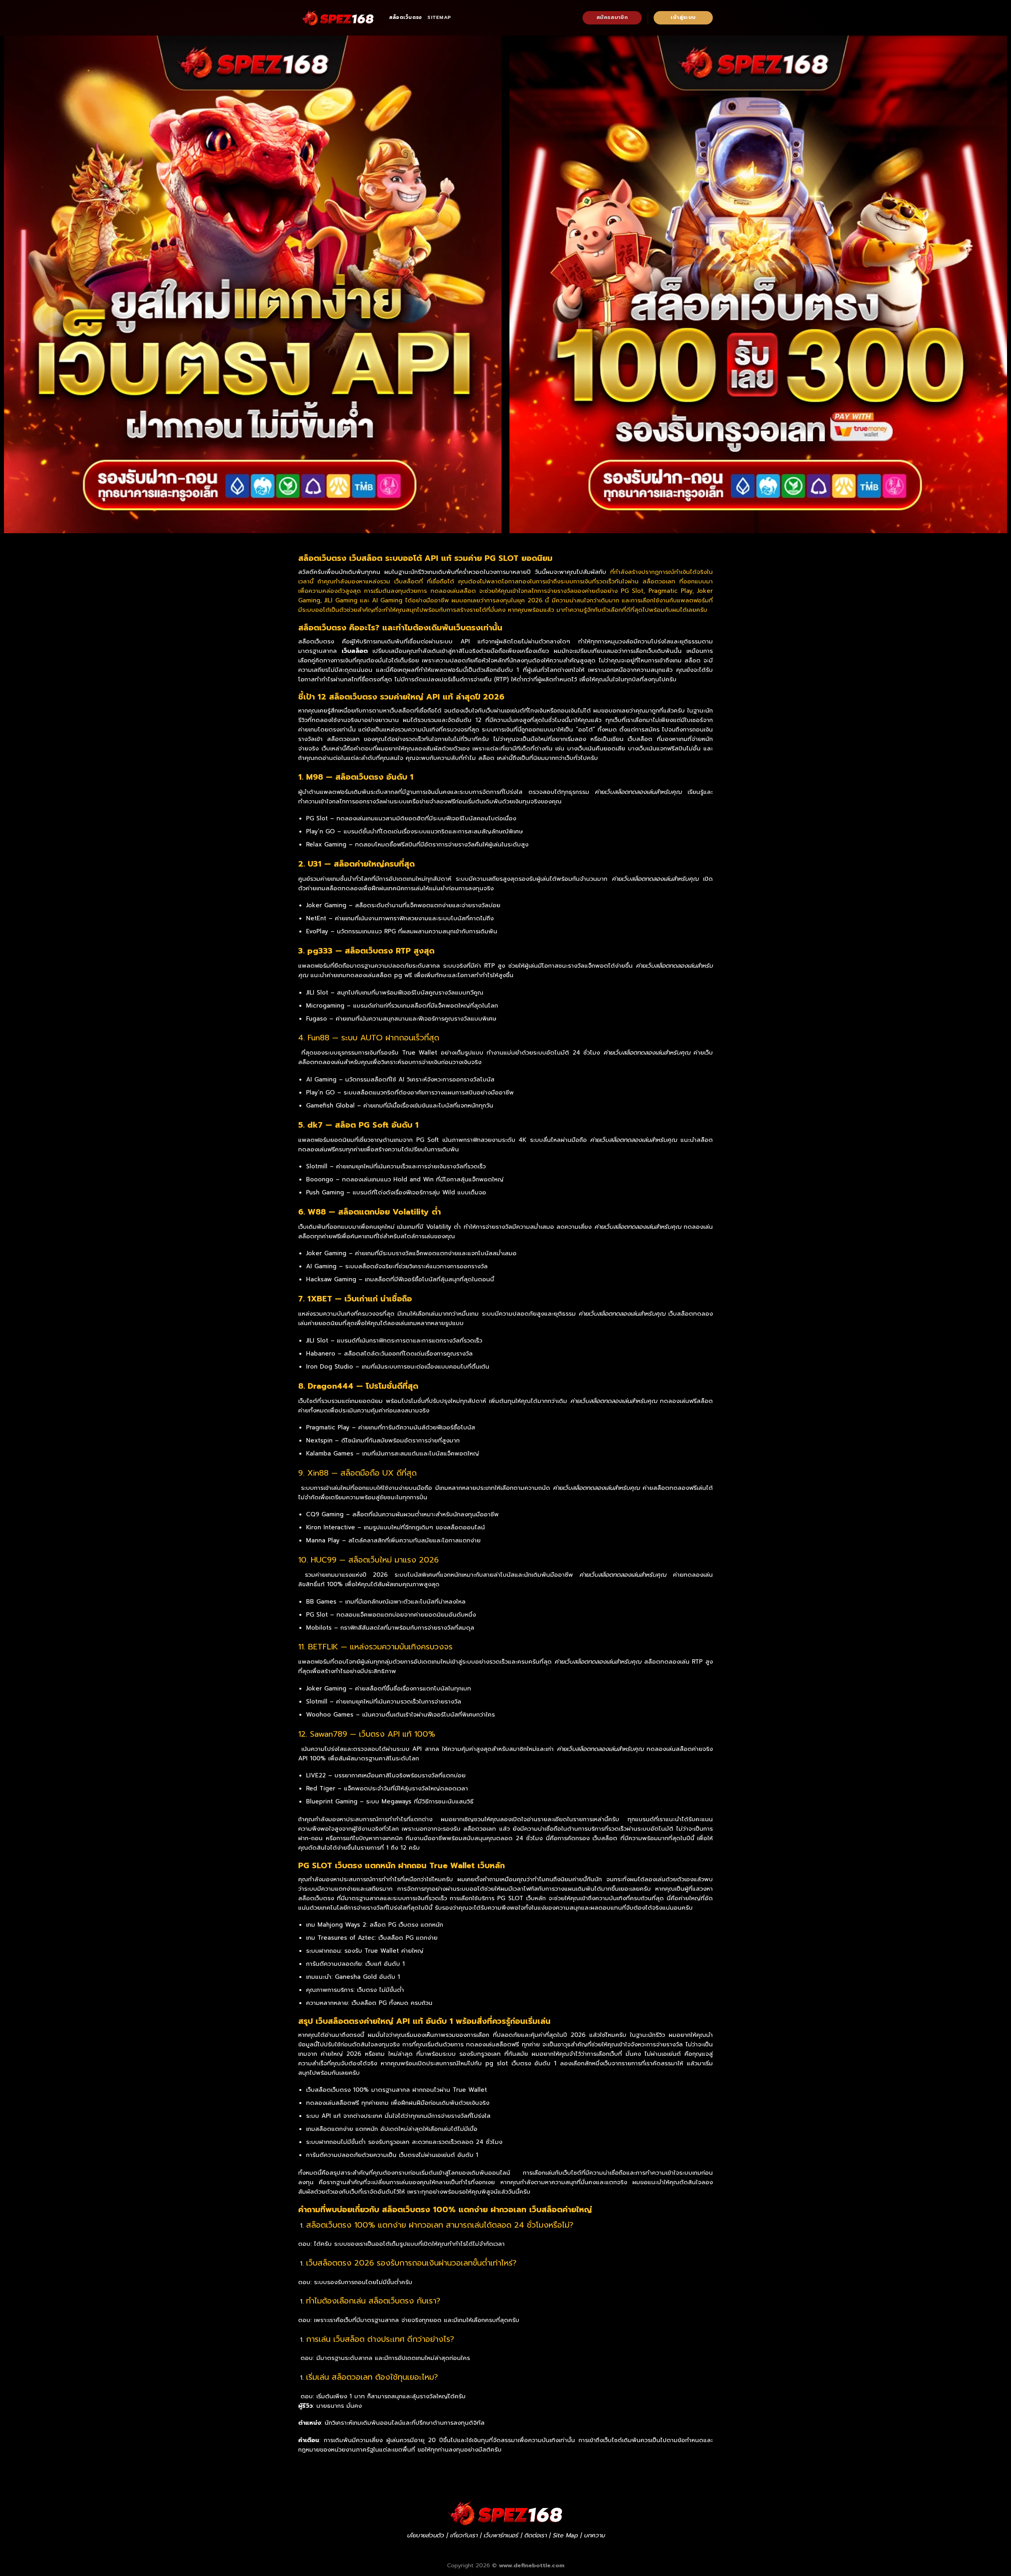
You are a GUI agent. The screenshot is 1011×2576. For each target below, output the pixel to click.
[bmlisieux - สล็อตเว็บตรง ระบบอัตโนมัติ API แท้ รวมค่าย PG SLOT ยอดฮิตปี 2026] (338, 18)
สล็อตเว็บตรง (405, 17)
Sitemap (439, 17)
